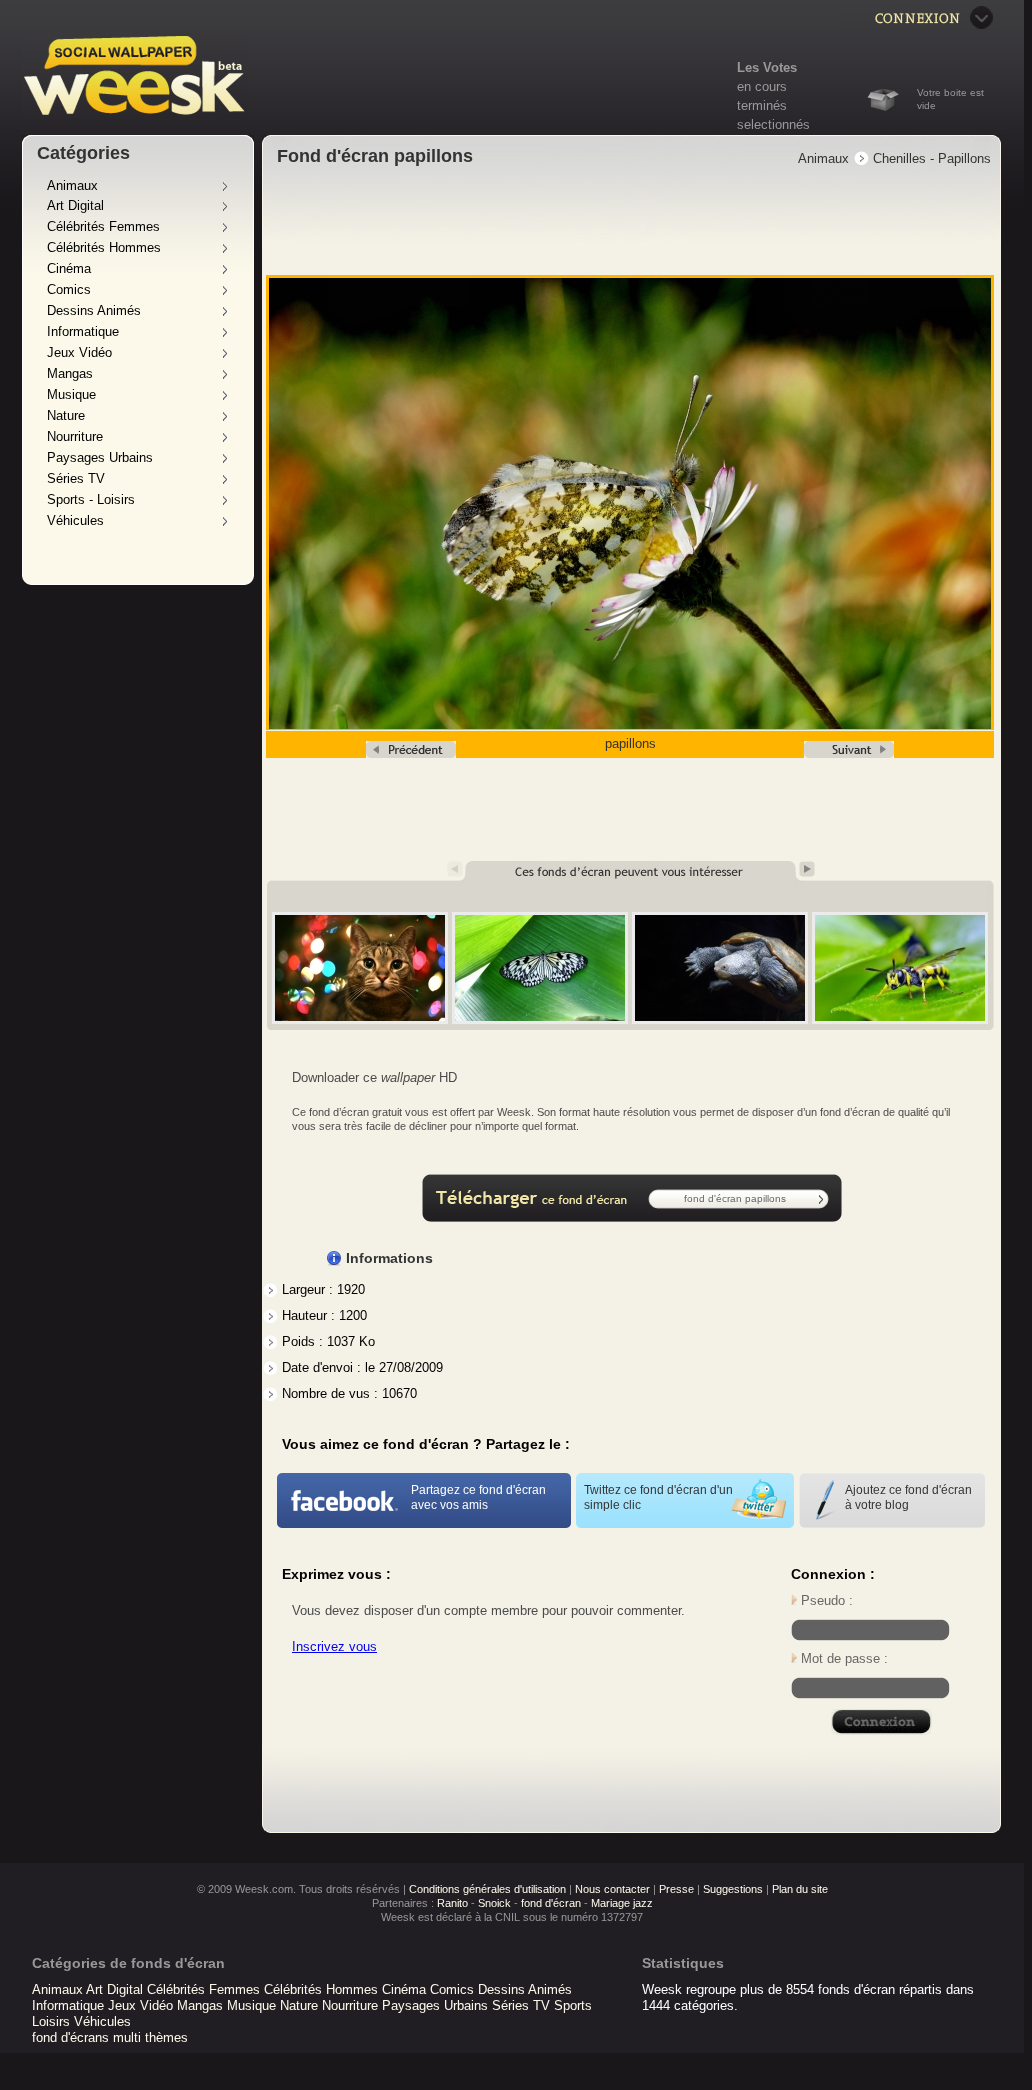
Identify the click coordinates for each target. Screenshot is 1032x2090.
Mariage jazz (622, 1903)
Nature (66, 415)
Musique (71, 394)
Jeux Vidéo (79, 352)
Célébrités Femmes (103, 226)
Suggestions (733, 1889)
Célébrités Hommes (104, 247)
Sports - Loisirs (91, 499)
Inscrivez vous (334, 1646)
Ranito (452, 1903)
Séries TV (76, 478)
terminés (762, 105)
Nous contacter (612, 1889)
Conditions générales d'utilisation (487, 1889)
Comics (69, 289)
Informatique (83, 331)
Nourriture (75, 436)
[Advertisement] (632, 223)
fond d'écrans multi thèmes (110, 2037)
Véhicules (75, 520)
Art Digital (75, 205)
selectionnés (773, 124)
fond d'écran (551, 1903)
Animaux (72, 185)
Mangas (70, 373)
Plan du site (800, 1889)
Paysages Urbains (100, 457)
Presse (676, 1889)
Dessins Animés (94, 310)
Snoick (494, 1903)
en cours (762, 86)
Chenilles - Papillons (932, 158)
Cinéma (69, 268)
